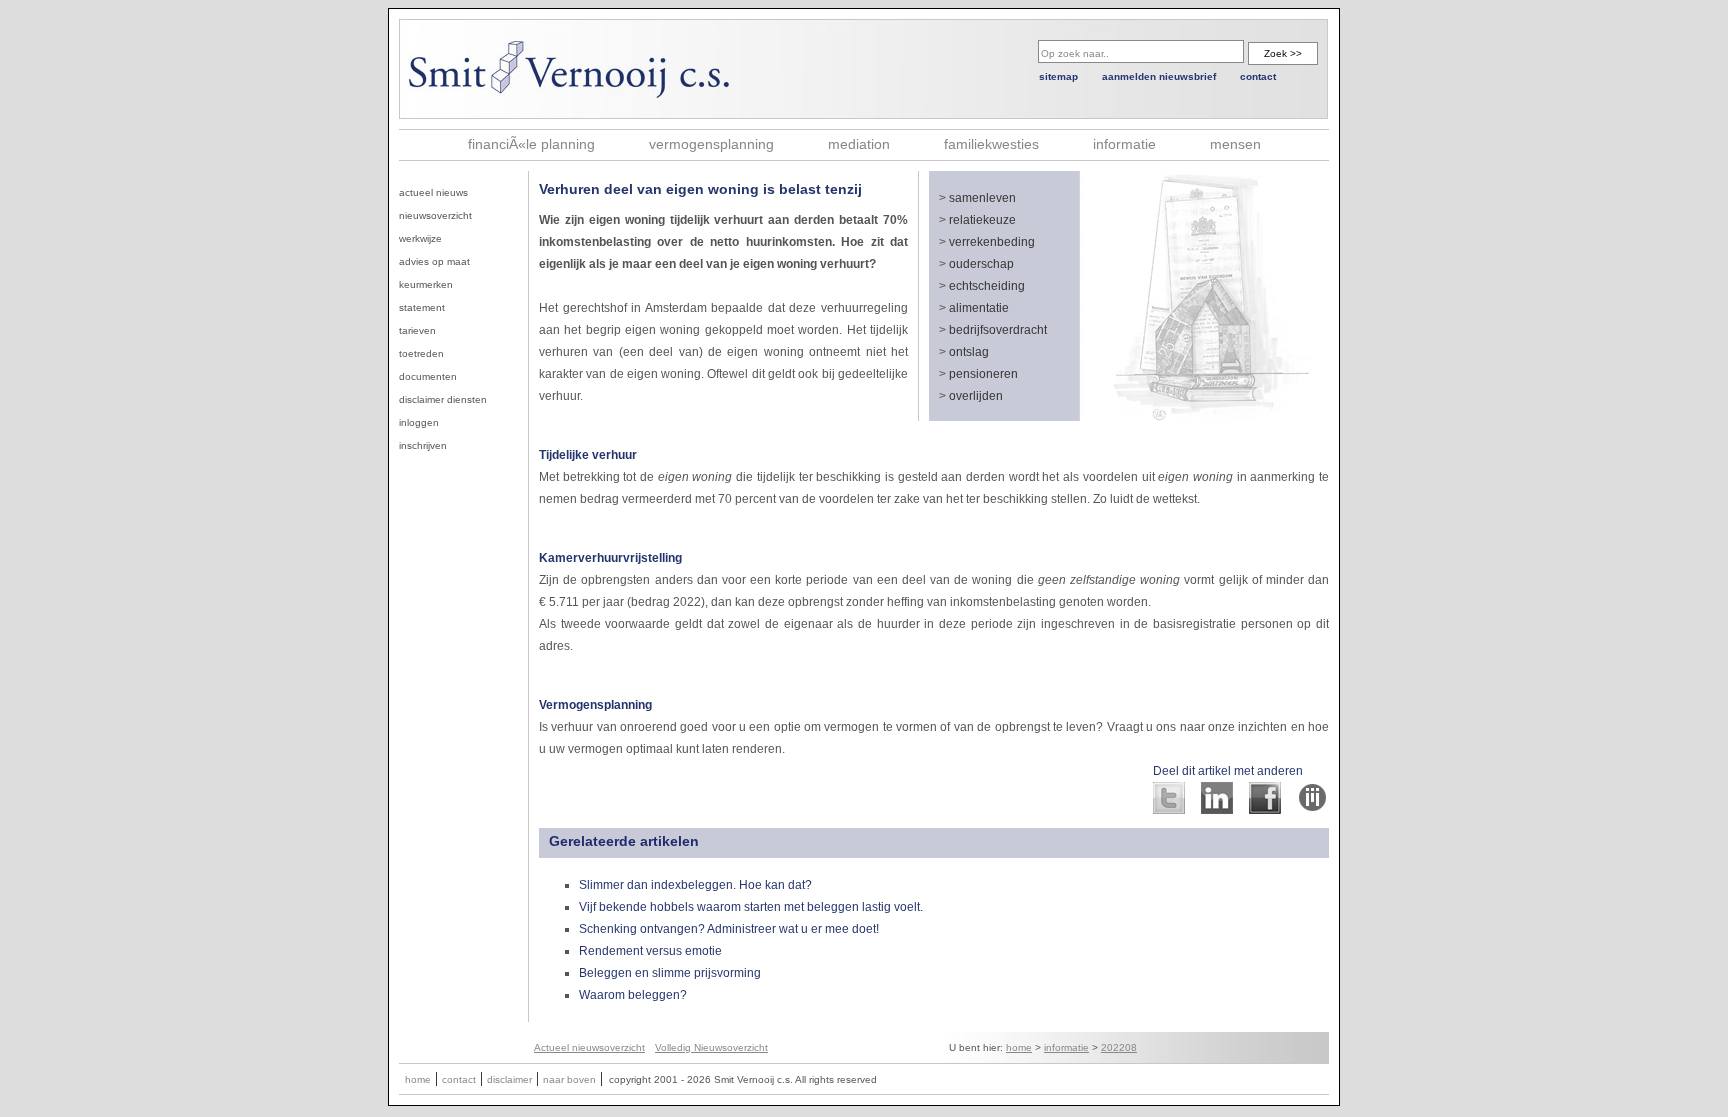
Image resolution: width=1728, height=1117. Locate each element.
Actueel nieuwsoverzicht (589, 1047)
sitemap (1058, 76)
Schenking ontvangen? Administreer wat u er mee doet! (729, 929)
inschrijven (423, 445)
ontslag (969, 352)
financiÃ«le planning (531, 144)
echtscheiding (987, 286)
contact (1258, 76)
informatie (1124, 144)
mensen (1235, 144)
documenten (428, 376)
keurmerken (426, 284)
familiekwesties (991, 144)
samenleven (982, 198)
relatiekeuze (982, 220)
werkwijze (420, 238)
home (1019, 1047)
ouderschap (981, 264)
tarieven (417, 330)
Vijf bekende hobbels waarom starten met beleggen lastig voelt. (751, 907)
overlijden (976, 396)
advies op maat (434, 261)
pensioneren (983, 374)
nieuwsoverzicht (435, 215)
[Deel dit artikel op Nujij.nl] (1313, 808)
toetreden (421, 353)
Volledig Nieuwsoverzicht (711, 1047)
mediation (859, 144)
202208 (1119, 1047)
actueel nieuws (433, 192)
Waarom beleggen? (633, 995)
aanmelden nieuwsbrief (1159, 76)
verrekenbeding (992, 242)
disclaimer (509, 1079)
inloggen (419, 422)
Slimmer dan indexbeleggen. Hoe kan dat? (695, 885)
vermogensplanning (711, 144)
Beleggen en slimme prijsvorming (670, 973)
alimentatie (979, 308)
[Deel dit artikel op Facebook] (1265, 808)
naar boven (569, 1079)
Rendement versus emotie (650, 951)
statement (422, 307)
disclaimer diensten (443, 399)
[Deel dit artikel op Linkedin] (1217, 808)
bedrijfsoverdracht (998, 330)
